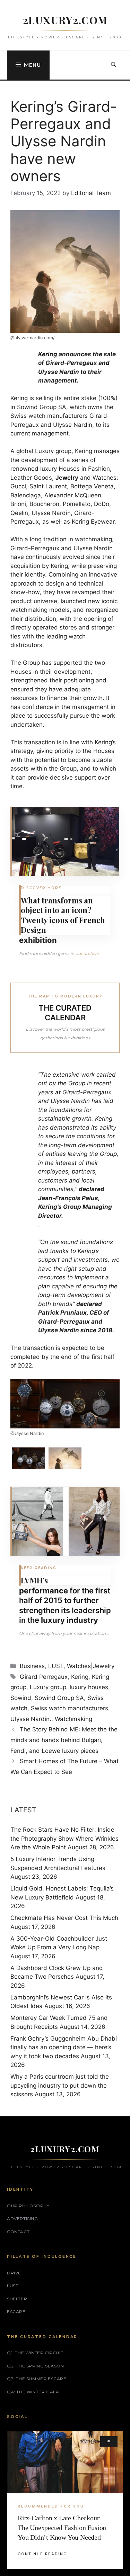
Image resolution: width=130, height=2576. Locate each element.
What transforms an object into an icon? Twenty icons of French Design (63, 915)
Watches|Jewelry (91, 1666)
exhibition (38, 940)
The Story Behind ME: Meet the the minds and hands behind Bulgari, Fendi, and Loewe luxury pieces (64, 1740)
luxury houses (89, 1687)
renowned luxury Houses (45, 469)
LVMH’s (34, 1580)
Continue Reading (42, 2554)
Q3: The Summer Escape (37, 2379)
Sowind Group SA (59, 1698)
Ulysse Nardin (73, 425)
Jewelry (67, 478)
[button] (114, 65)
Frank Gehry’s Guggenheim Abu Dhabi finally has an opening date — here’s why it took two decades (64, 2047)
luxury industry (70, 1620)
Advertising (23, 2219)
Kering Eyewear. (94, 522)
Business (32, 1666)
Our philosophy (28, 2206)
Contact (18, 2232)
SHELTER (17, 2299)
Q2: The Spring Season (36, 2366)
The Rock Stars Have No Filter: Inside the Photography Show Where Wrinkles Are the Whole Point (64, 1838)
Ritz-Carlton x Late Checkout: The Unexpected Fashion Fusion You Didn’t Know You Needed (62, 2528)
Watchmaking (73, 1719)
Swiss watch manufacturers (70, 1708)
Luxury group (48, 1687)
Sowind (21, 1698)
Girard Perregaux (44, 1677)
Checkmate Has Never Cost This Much (64, 1918)
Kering (19, 398)
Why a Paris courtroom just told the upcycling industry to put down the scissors (60, 2085)
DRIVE (14, 2273)
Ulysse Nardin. (31, 1719)
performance (44, 1591)
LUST (56, 1666)
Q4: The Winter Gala (33, 2392)
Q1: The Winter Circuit (35, 2353)
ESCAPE (16, 2312)
